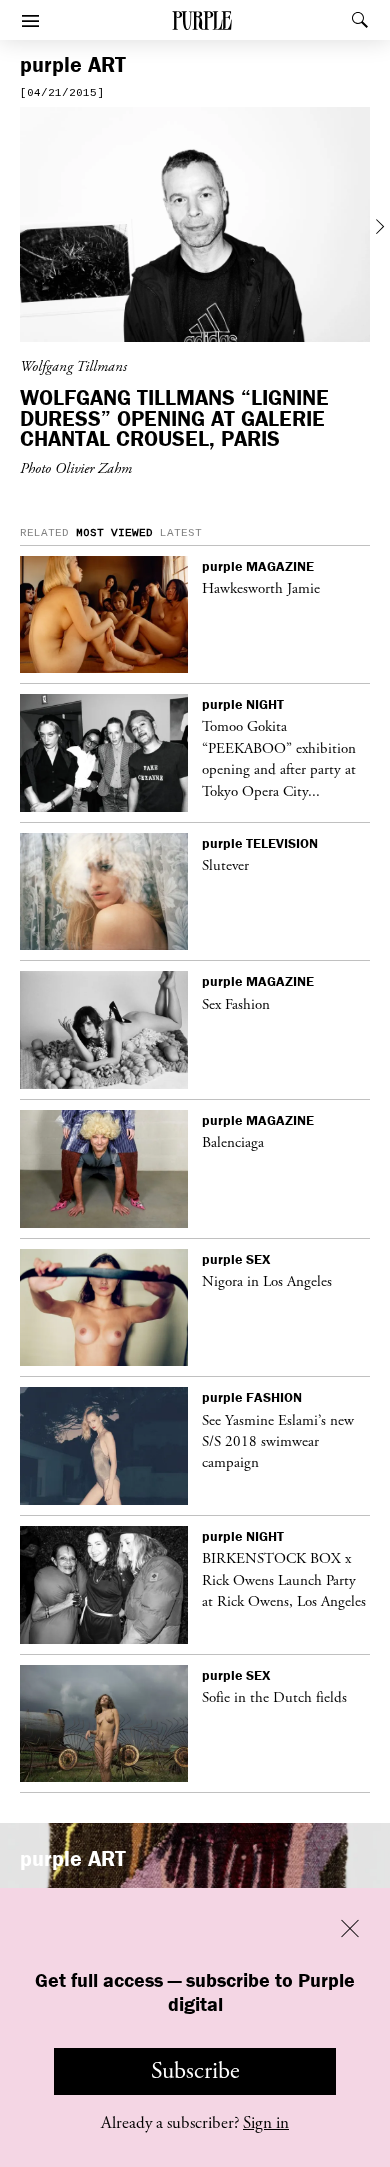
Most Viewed (114, 533)
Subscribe (195, 2071)
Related (44, 533)
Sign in (266, 2123)
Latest (181, 533)
